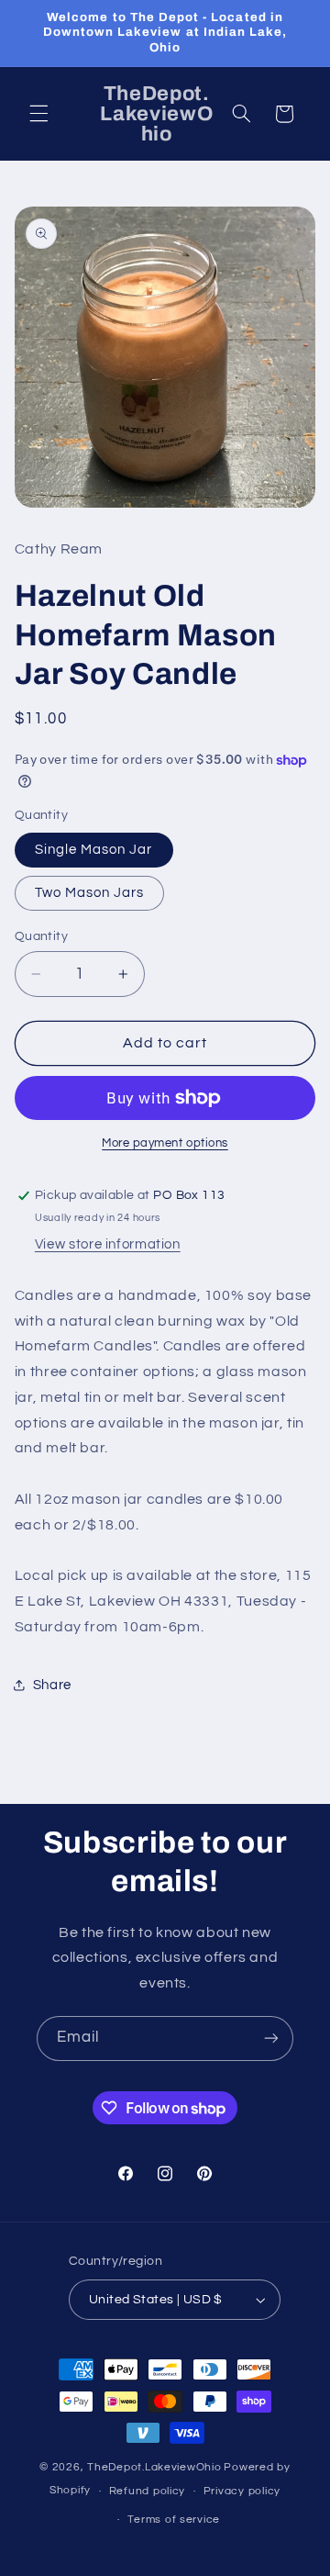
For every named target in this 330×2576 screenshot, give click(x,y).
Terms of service (174, 2520)
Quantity (41, 936)
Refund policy (148, 2491)
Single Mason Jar (94, 850)
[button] (38, 114)
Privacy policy (242, 2491)
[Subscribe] (271, 2038)
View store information (108, 1244)
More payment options (165, 1143)
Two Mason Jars (90, 893)
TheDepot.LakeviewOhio (154, 2467)
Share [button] (52, 1685)
